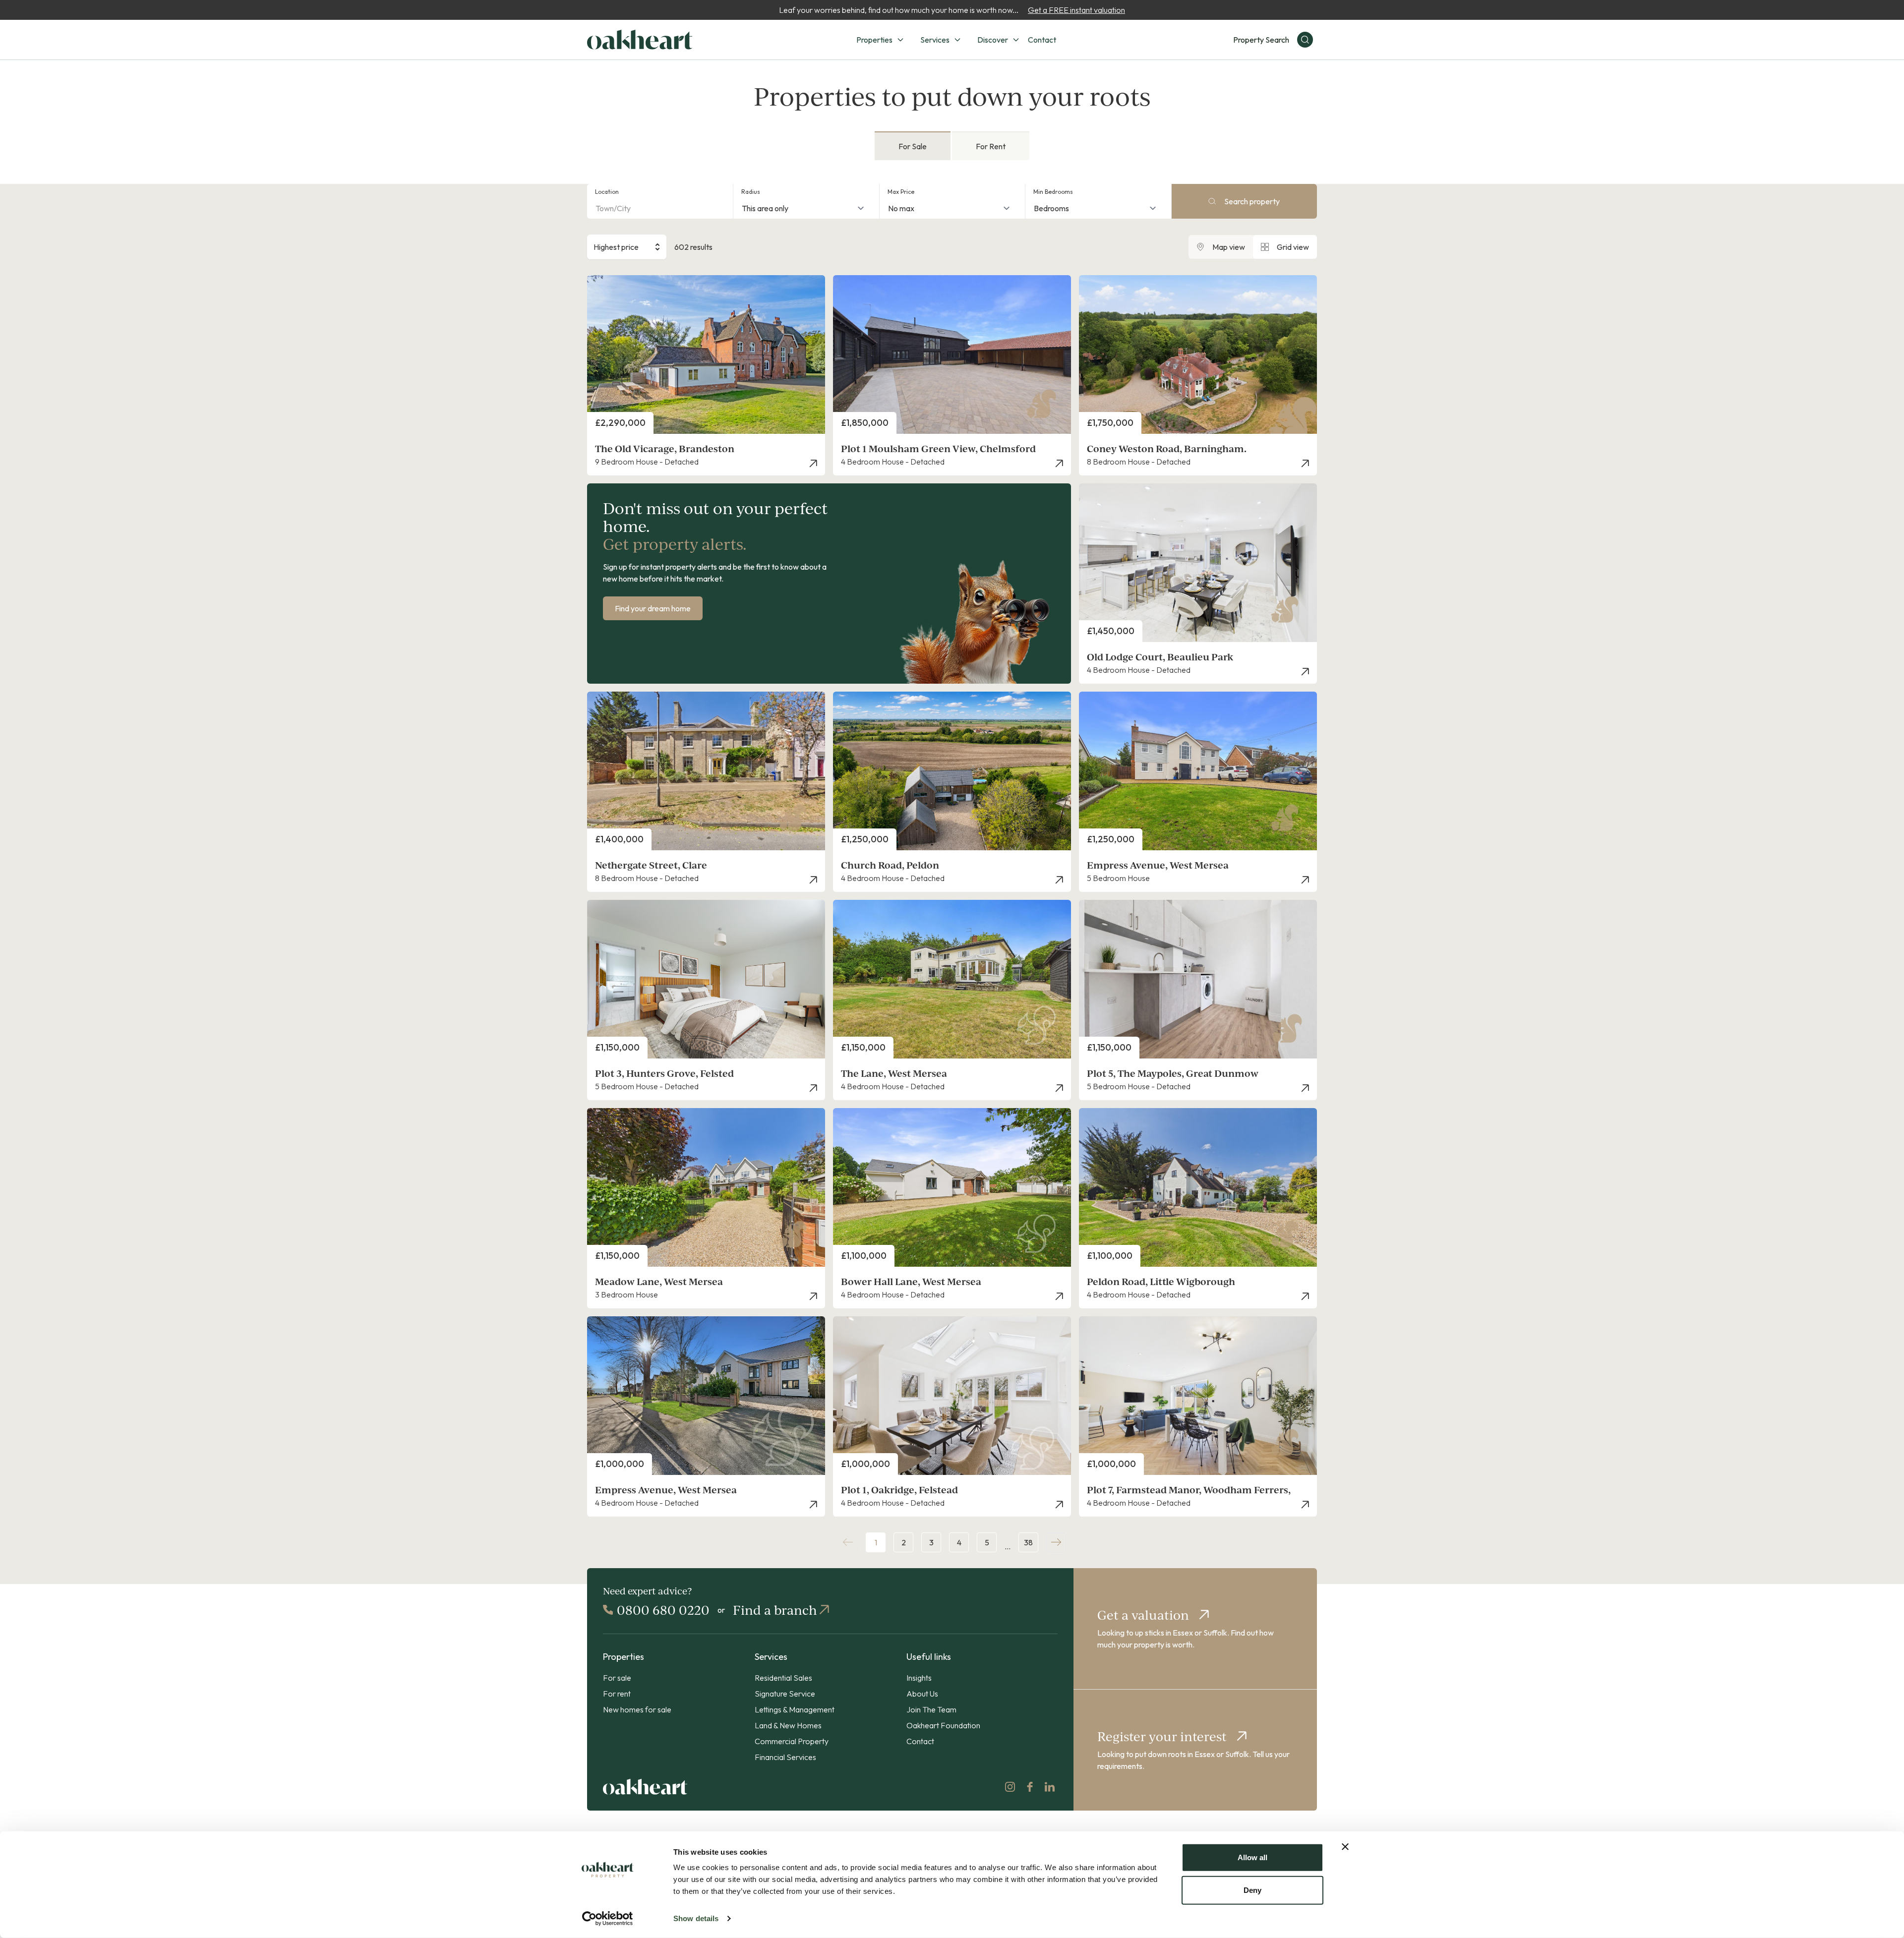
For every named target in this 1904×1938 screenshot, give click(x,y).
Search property (1252, 201)
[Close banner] (1345, 1847)
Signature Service (785, 1694)
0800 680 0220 (663, 1610)
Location (607, 192)
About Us (922, 1694)
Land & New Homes (788, 1725)
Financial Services (785, 1757)
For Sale (913, 146)
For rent (617, 1694)
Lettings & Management (795, 1709)
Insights (919, 1678)
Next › (1056, 1542)
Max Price (901, 192)
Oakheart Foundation (943, 1725)
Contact (1042, 40)
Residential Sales (783, 1678)
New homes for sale (637, 1709)
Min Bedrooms (1053, 192)
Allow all (1252, 1857)
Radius (751, 192)
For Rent (991, 146)
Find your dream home (653, 608)
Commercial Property (792, 1741)
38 (1028, 1542)
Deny (1252, 1890)
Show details (696, 1918)
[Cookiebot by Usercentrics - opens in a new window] (608, 1919)
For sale (617, 1678)
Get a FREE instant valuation (1076, 10)
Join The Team (931, 1709)
